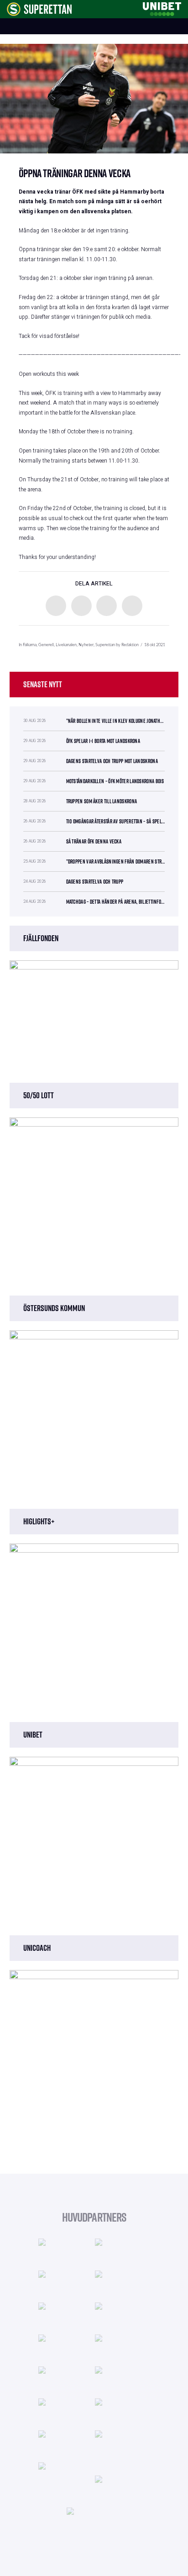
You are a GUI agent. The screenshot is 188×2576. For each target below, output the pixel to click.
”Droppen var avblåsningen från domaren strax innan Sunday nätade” (116, 861)
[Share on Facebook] (56, 606)
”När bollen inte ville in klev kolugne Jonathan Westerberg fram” (116, 721)
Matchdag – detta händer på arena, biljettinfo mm (116, 902)
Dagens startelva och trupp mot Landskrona (112, 761)
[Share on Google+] (107, 606)
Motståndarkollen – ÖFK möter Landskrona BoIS (115, 781)
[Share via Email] (132, 606)
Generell (46, 645)
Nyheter (86, 645)
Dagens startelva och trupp (95, 882)
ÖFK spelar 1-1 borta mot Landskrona (103, 741)
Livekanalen (66, 645)
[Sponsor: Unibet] (162, 8)
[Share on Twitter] (81, 606)
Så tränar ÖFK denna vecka (94, 841)
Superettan (105, 645)
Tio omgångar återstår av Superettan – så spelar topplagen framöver (116, 821)
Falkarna (30, 645)
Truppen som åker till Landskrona (102, 801)
